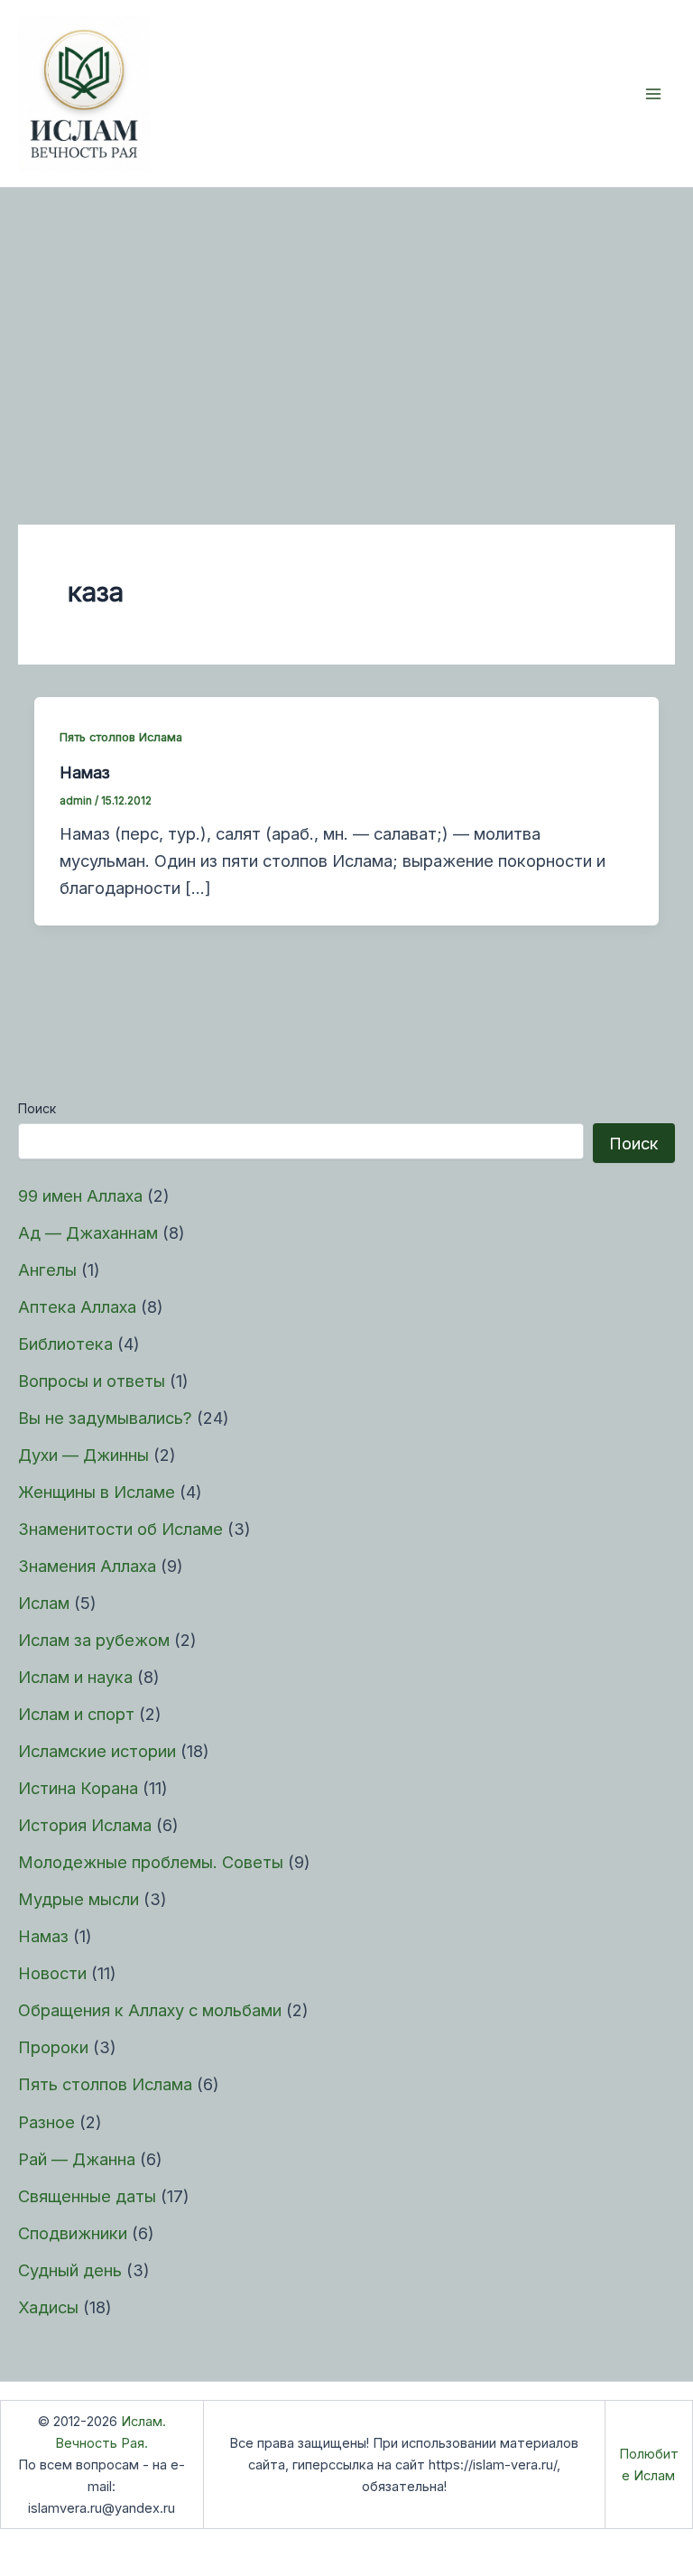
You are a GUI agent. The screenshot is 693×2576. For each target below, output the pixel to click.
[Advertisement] (346, 323)
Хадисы (48, 2307)
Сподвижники (73, 2233)
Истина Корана (78, 1788)
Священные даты (87, 2196)
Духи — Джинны (83, 1455)
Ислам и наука (75, 1677)
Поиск (37, 1108)
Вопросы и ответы (92, 1381)
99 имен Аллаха (80, 1195)
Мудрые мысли (79, 1899)
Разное (46, 2122)
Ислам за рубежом (94, 1640)
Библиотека (65, 1344)
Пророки (53, 2047)
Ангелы (47, 1269)
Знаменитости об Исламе (120, 1529)
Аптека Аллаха (77, 1307)
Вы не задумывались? (105, 1418)
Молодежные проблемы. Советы (151, 1862)
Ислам (44, 1603)
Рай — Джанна (77, 2159)
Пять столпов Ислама (105, 2084)
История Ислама (85, 1825)
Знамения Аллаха (87, 1566)
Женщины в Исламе (97, 1492)
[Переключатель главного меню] (654, 93)
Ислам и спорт (76, 1714)
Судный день (70, 2270)
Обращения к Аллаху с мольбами (150, 2010)
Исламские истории (97, 1751)
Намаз (43, 1936)
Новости (52, 1973)
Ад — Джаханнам (88, 1232)
